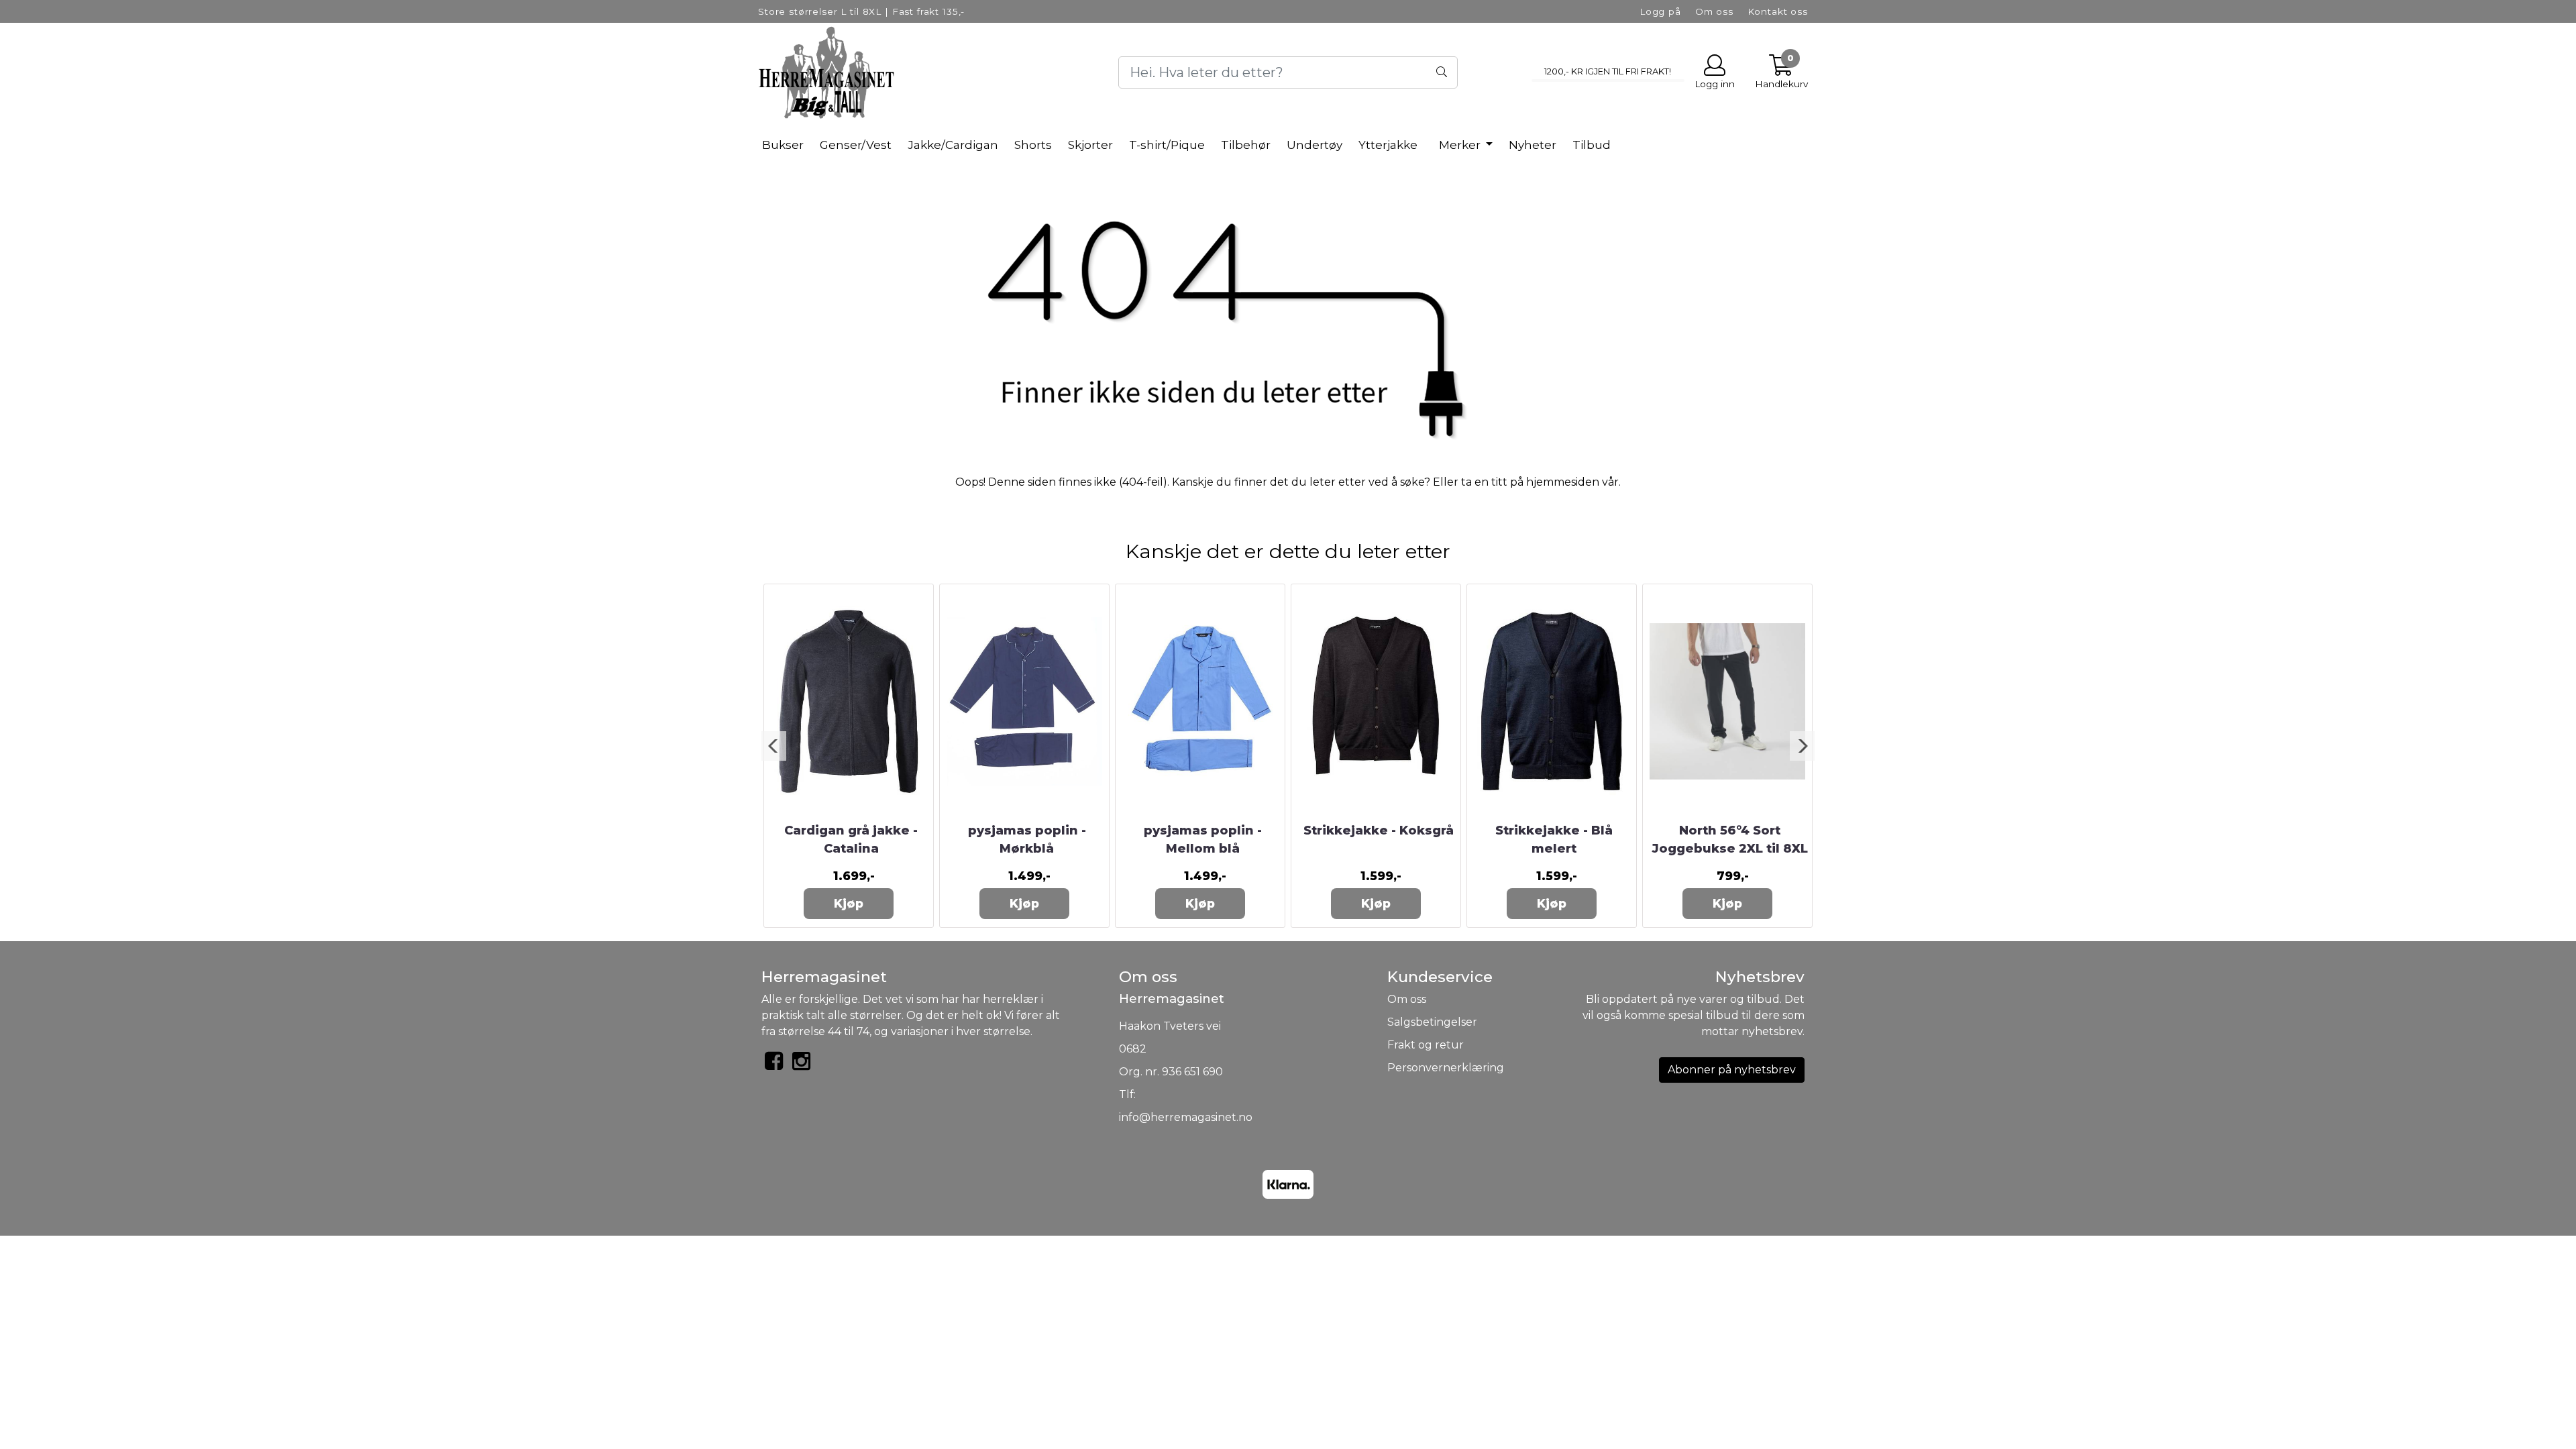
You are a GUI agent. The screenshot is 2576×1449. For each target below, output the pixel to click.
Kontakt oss (1778, 11)
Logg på (1660, 11)
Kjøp (849, 903)
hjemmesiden (1563, 482)
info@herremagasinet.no (1186, 1117)
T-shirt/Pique (1167, 145)
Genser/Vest (856, 145)
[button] (774, 746)
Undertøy (1314, 145)
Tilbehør (1246, 145)
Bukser (783, 145)
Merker (1461, 145)
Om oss (1714, 11)
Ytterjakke (1388, 145)
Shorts (1033, 145)
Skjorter (1090, 145)
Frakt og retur (1426, 1045)
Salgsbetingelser (1432, 1022)
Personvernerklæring (1446, 1068)
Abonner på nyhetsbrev (1732, 1070)
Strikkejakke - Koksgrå (1379, 830)
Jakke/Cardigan (953, 145)
